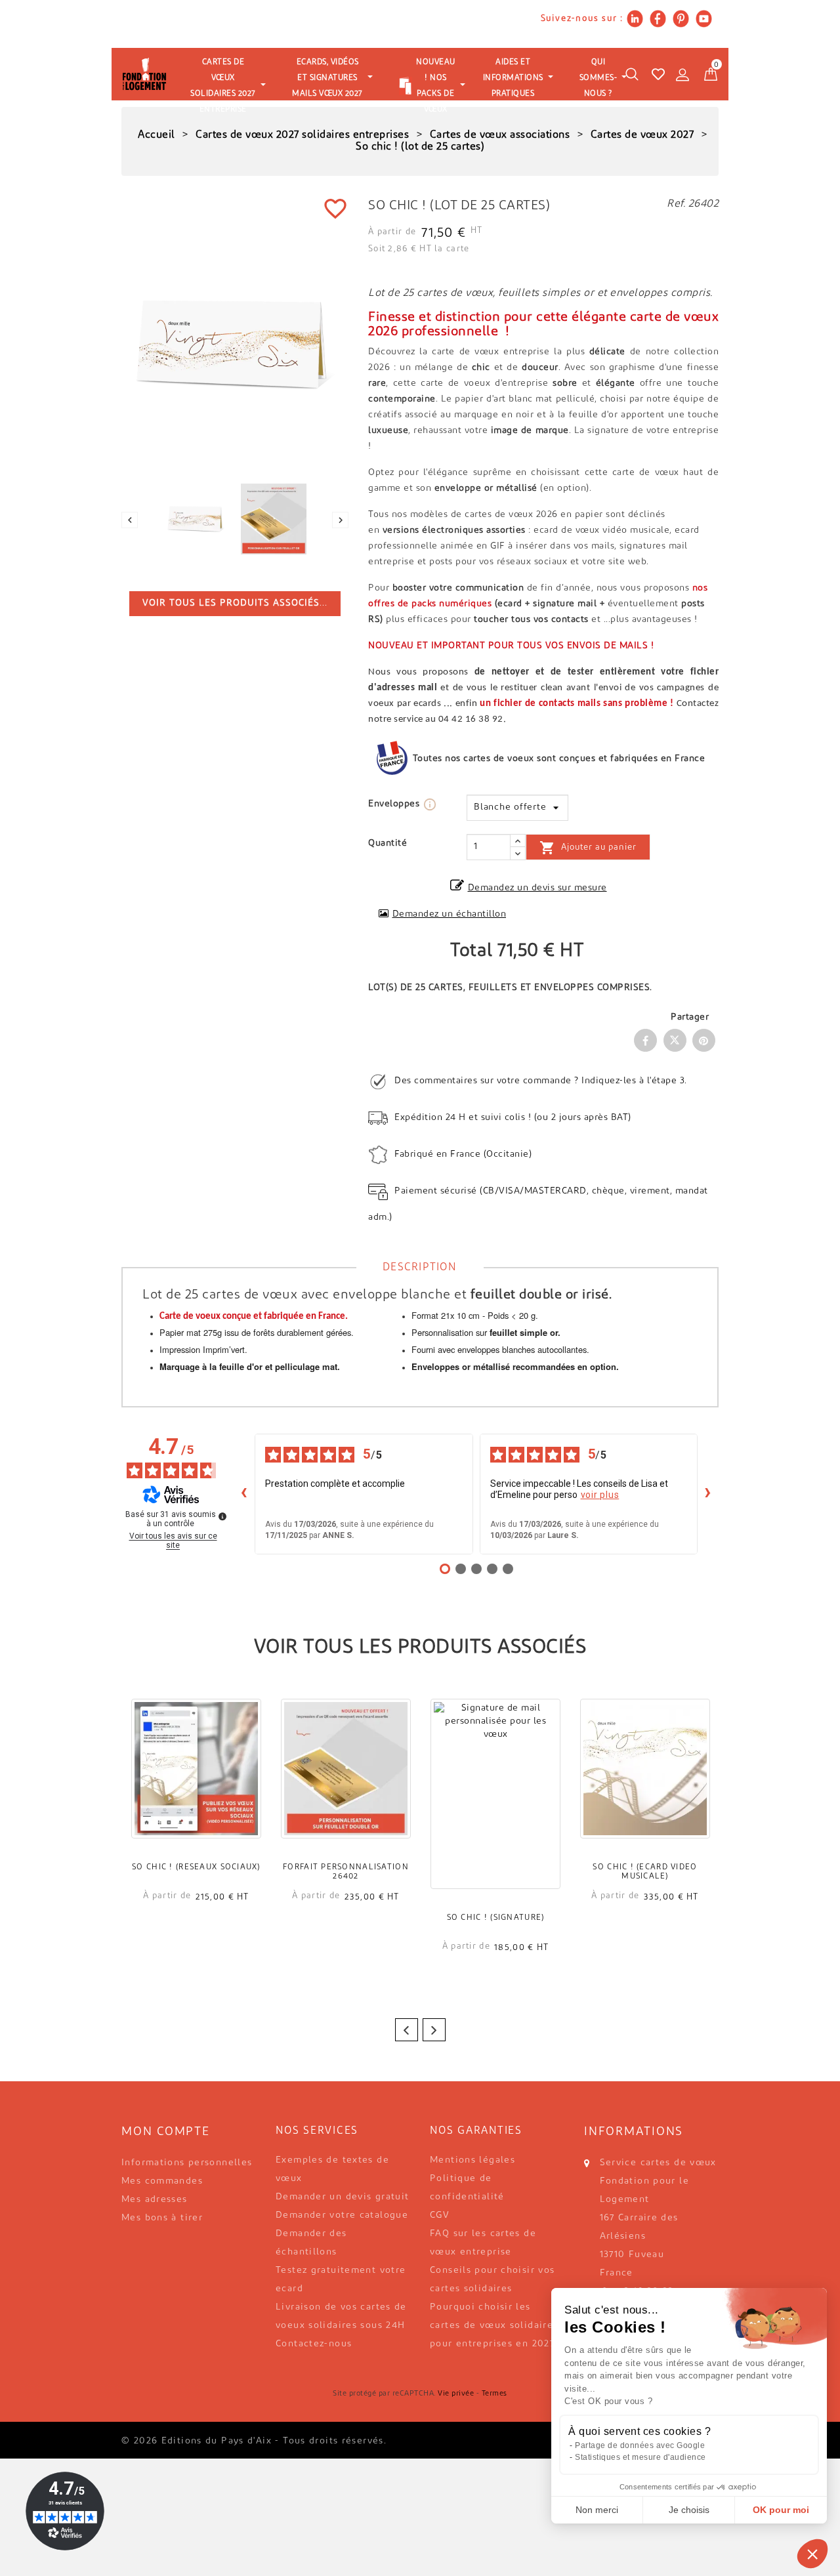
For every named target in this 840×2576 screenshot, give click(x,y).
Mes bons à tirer (162, 2218)
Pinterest (704, 1040)
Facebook (645, 1040)
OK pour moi (781, 2510)
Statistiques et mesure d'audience (640, 2457)
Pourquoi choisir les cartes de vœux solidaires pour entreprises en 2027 (494, 2326)
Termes (494, 2394)
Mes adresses (155, 2200)
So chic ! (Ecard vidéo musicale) (645, 1872)
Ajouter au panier (588, 848)
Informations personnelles (187, 2163)
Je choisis (689, 2510)
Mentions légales (472, 2160)
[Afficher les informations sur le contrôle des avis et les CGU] (222, 1516)
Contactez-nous (314, 2344)
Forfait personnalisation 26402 (346, 1872)
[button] (812, 2554)
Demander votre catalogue (342, 2215)
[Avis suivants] (708, 1494)
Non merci (597, 2510)
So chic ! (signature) (496, 1918)
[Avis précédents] (244, 1494)
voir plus (600, 1495)
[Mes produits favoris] (658, 74)
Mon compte (166, 2132)
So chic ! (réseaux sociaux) (196, 1867)
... (235, 603)
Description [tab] (419, 1268)
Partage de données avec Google (640, 2445)
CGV (440, 2215)
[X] (675, 1040)
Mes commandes (162, 2181)
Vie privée (456, 2394)
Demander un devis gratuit (343, 2197)
